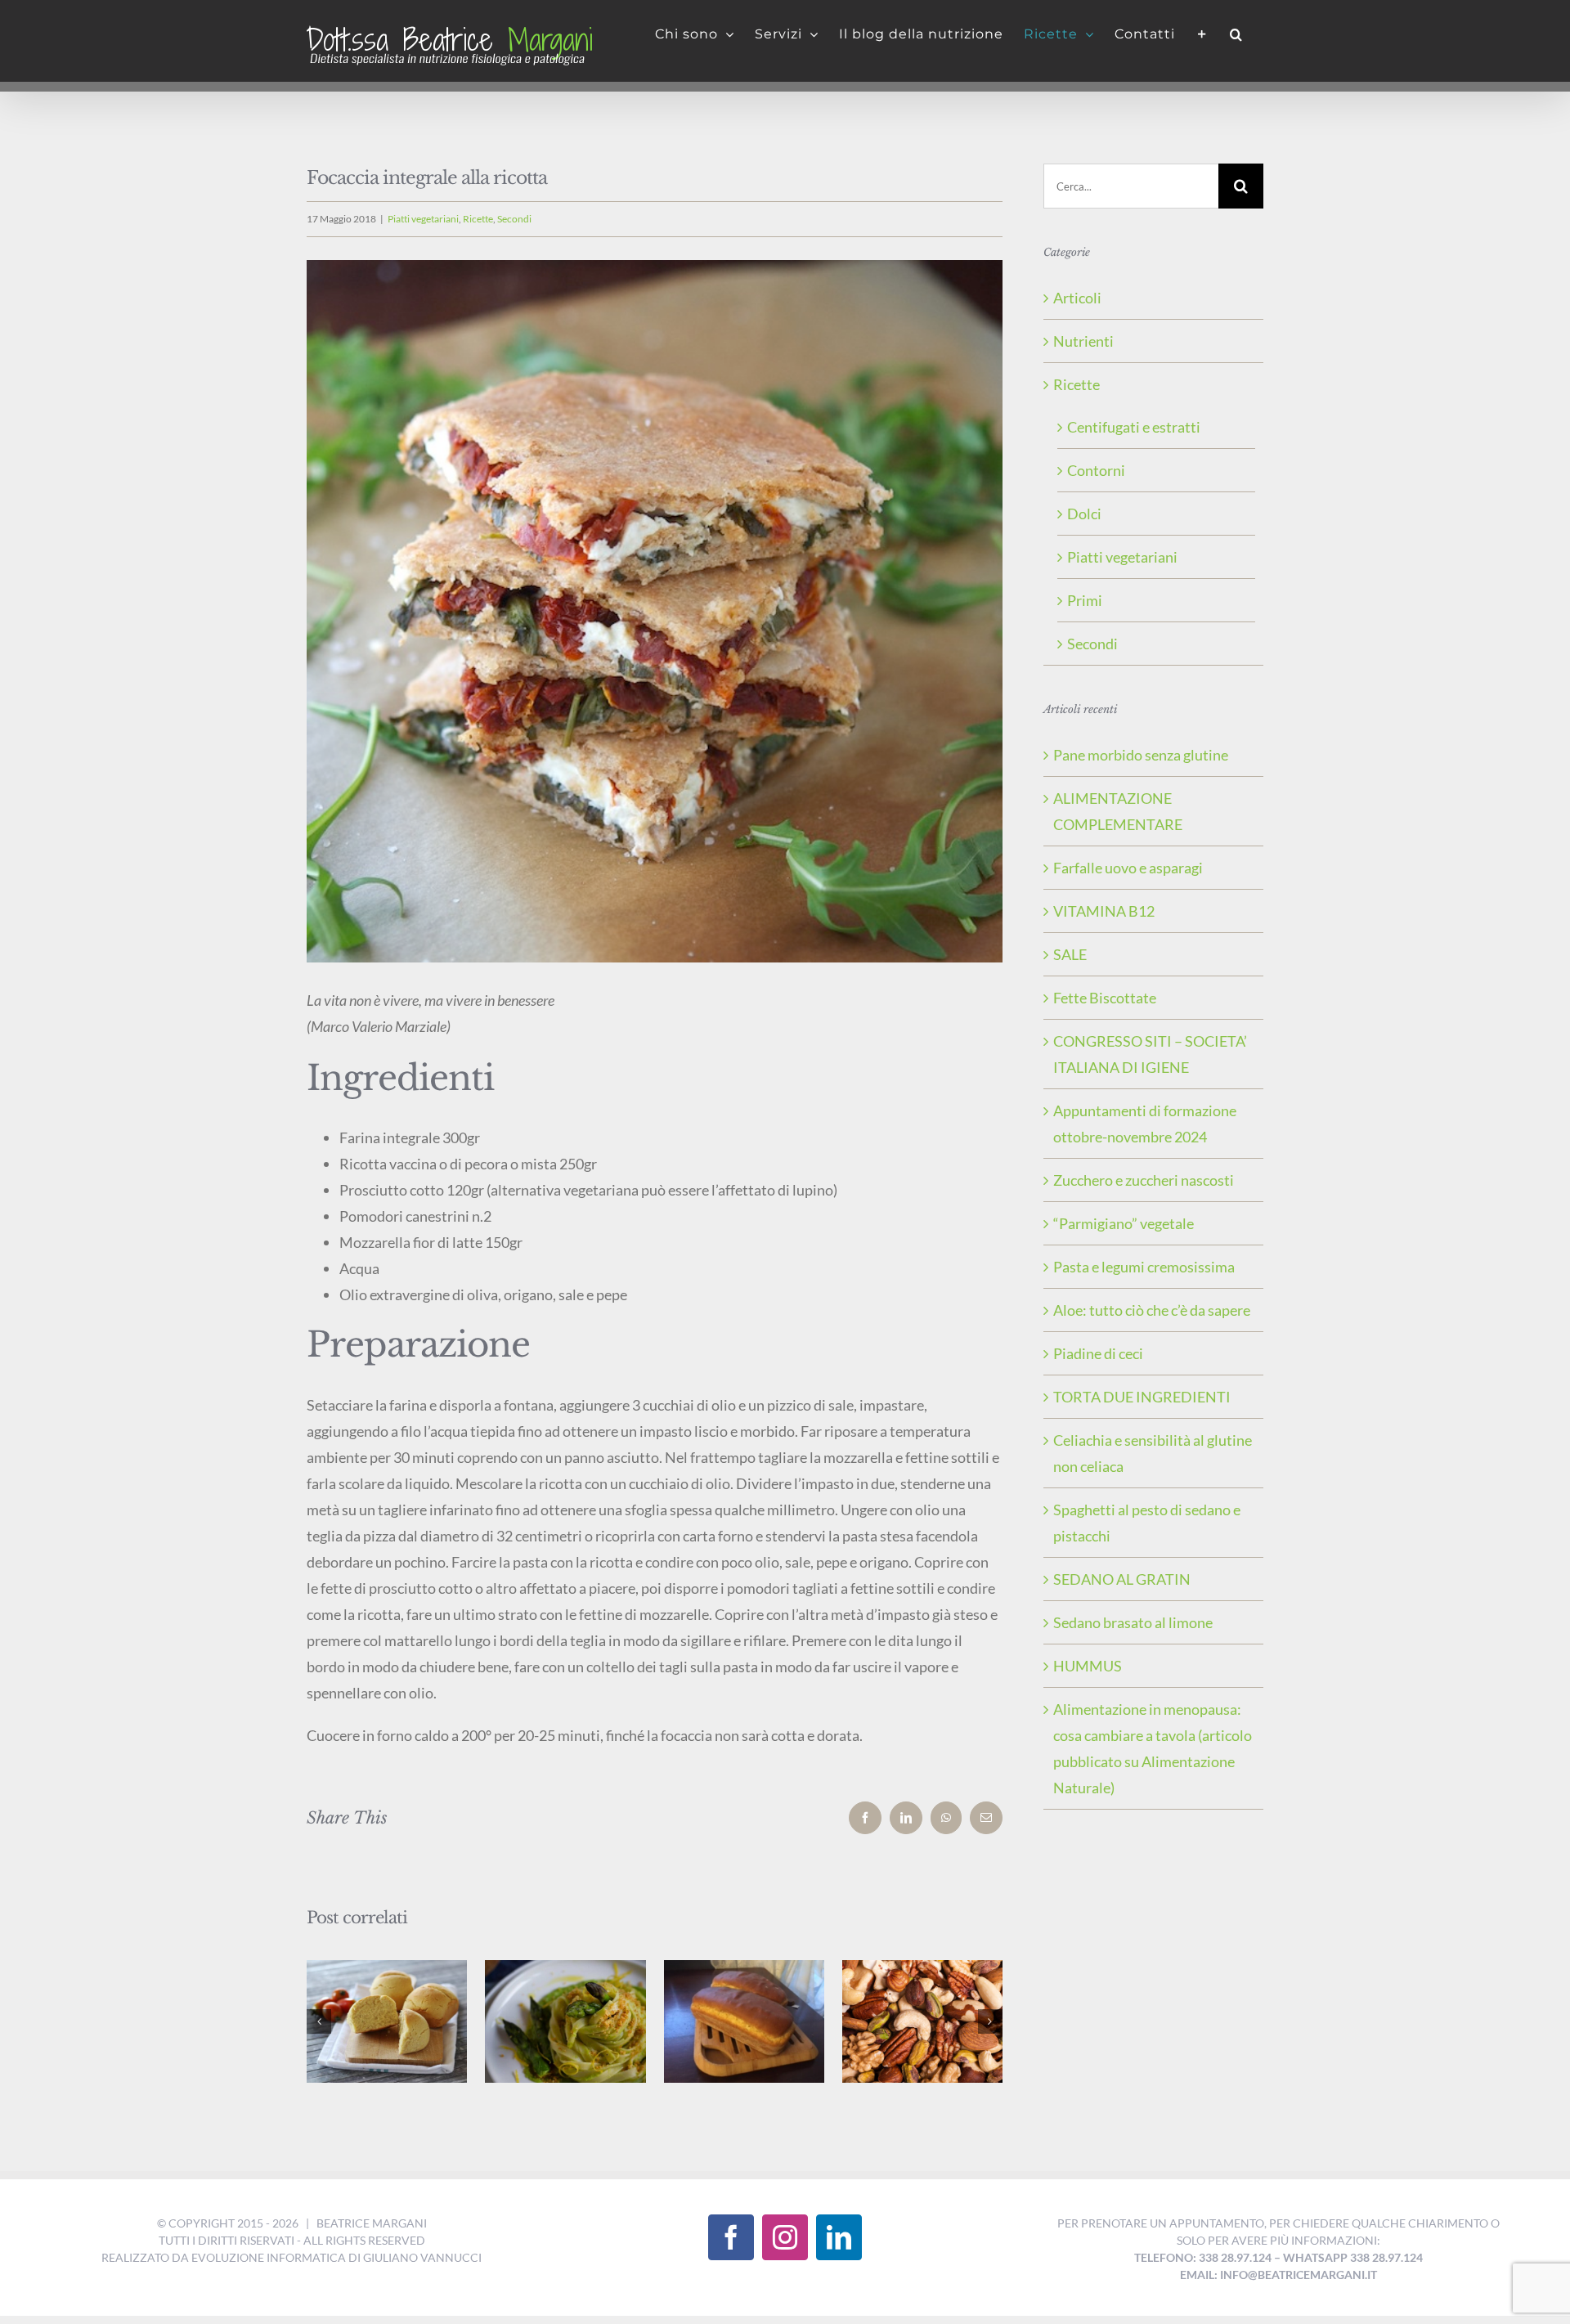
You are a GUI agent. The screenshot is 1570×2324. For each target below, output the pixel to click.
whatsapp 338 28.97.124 (1353, 2257)
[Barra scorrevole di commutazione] (1202, 34)
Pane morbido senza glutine (1141, 755)
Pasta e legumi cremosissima (1144, 1267)
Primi (1085, 600)
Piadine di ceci (1098, 1353)
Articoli (1077, 298)
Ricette (478, 219)
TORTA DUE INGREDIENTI (1142, 1397)
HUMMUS (1088, 1666)
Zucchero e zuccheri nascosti (1144, 1180)
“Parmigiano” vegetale (1124, 1223)
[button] (1236, 34)
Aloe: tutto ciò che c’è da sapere (1152, 1310)
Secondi (514, 219)
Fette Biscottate (1105, 998)
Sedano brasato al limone (1133, 1622)
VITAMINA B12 (1104, 911)
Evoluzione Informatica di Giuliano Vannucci (336, 2257)
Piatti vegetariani (423, 219)
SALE (1070, 954)
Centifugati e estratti (1134, 427)
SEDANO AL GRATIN (1122, 1579)
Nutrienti (1083, 341)
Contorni (1096, 470)
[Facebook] (731, 2237)
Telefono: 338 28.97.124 (1203, 2257)
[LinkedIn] (839, 2237)
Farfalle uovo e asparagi (1128, 868)
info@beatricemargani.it (1299, 2275)
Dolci (1084, 514)
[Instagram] (785, 2237)
